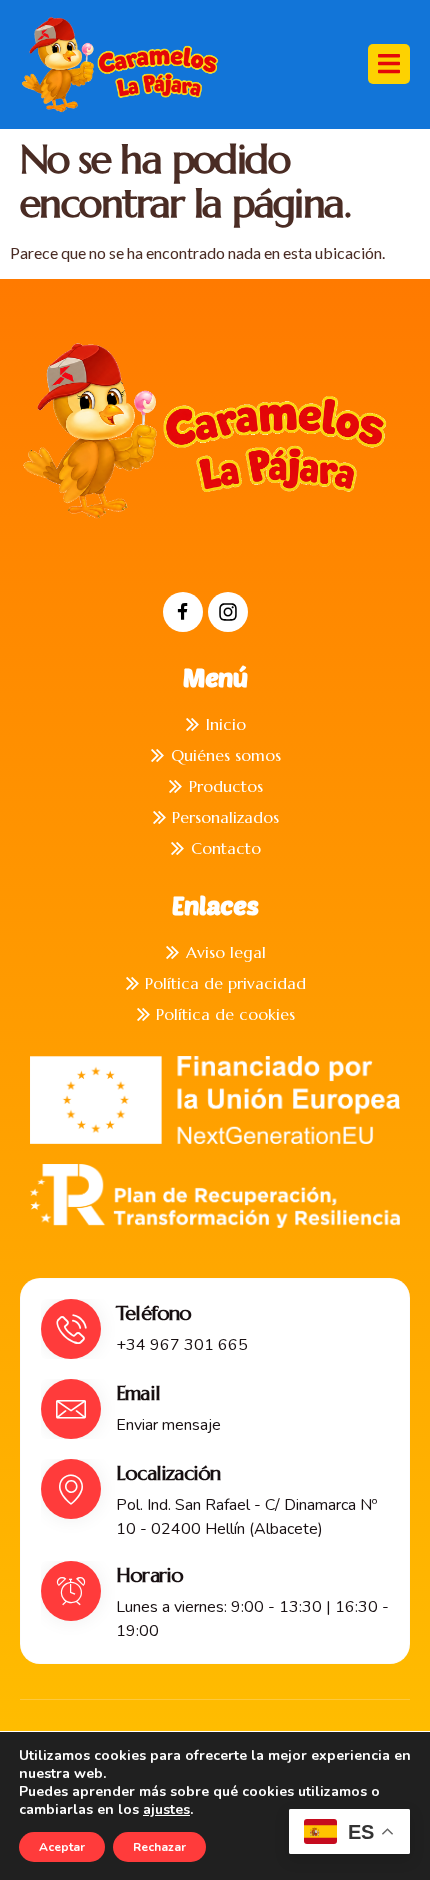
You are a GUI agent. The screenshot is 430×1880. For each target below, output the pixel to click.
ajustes (166, 1810)
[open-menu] (389, 64)
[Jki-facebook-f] (183, 612)
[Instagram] (228, 612)
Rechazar (159, 1847)
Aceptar (62, 1847)
